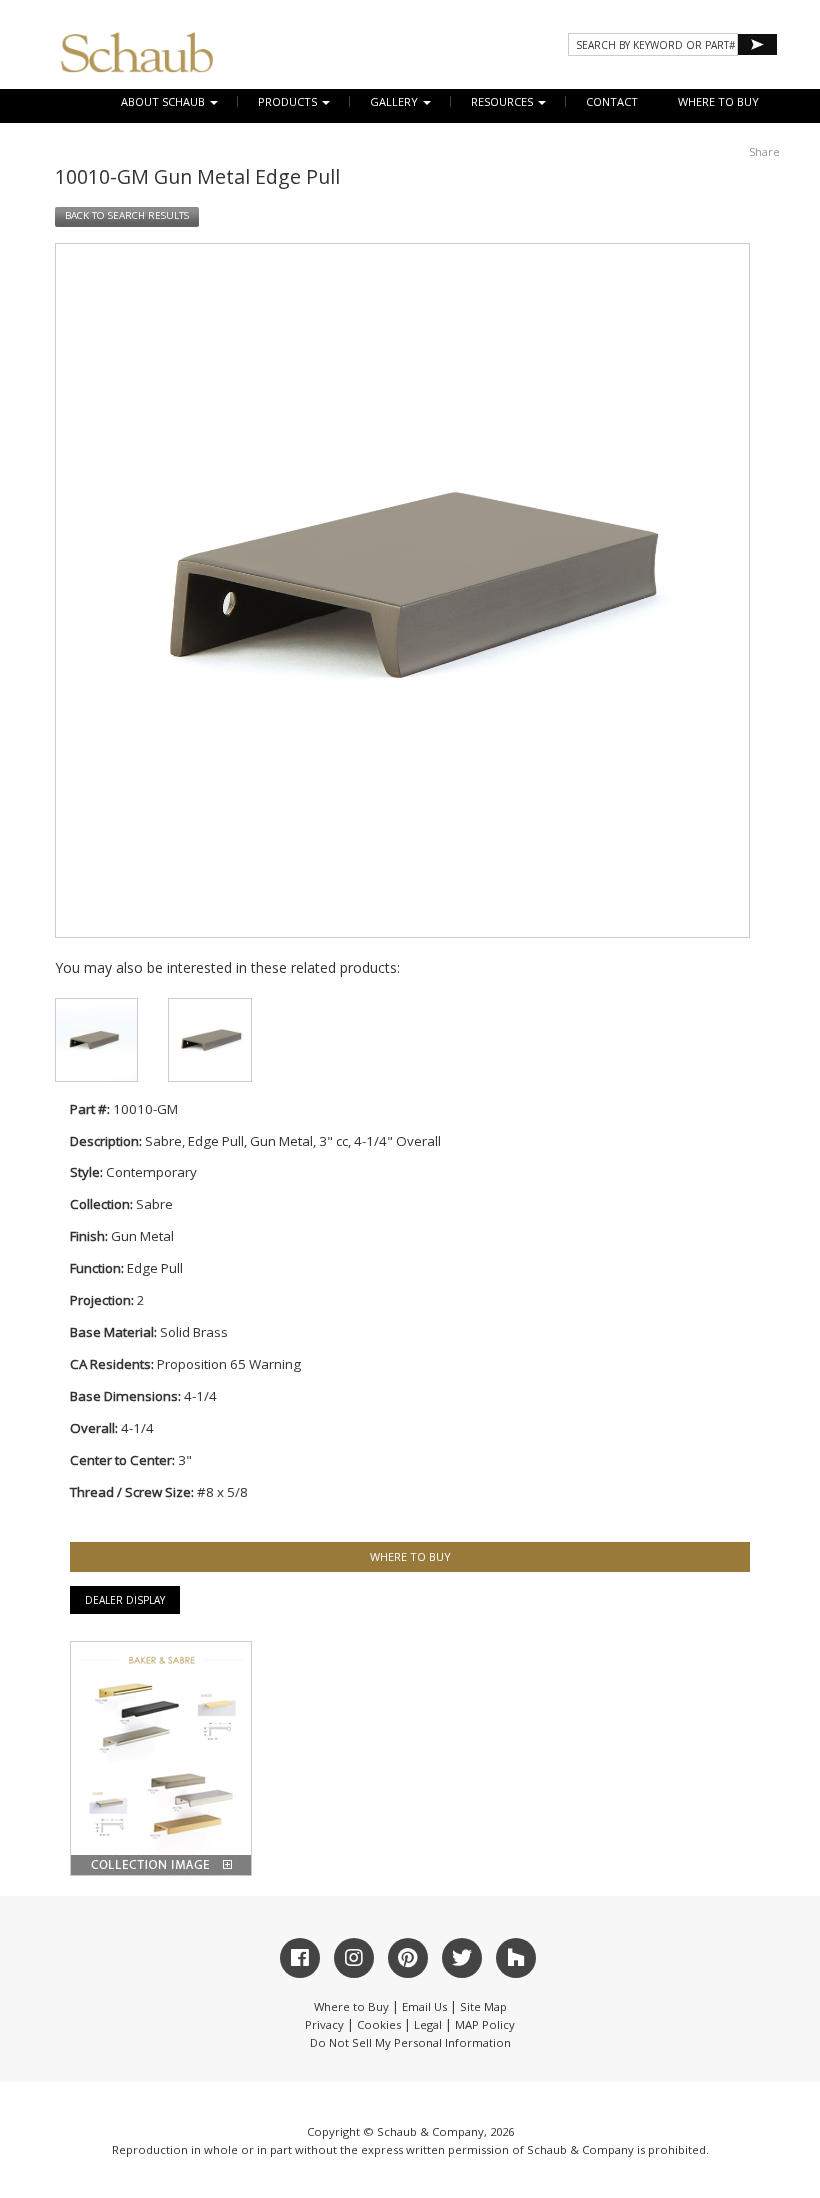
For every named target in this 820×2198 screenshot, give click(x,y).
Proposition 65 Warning (229, 1364)
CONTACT (612, 101)
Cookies (379, 2024)
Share (764, 151)
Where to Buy (351, 2006)
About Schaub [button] (164, 101)
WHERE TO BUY (718, 101)
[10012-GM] (209, 1039)
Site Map (483, 2006)
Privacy (324, 2024)
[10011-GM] (96, 1039)
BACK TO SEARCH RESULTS (127, 215)
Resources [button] (503, 101)
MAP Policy (485, 2024)
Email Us (424, 2006)
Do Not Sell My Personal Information (410, 2042)
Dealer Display (125, 1600)
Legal (428, 2024)
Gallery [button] (395, 101)
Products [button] (289, 101)
